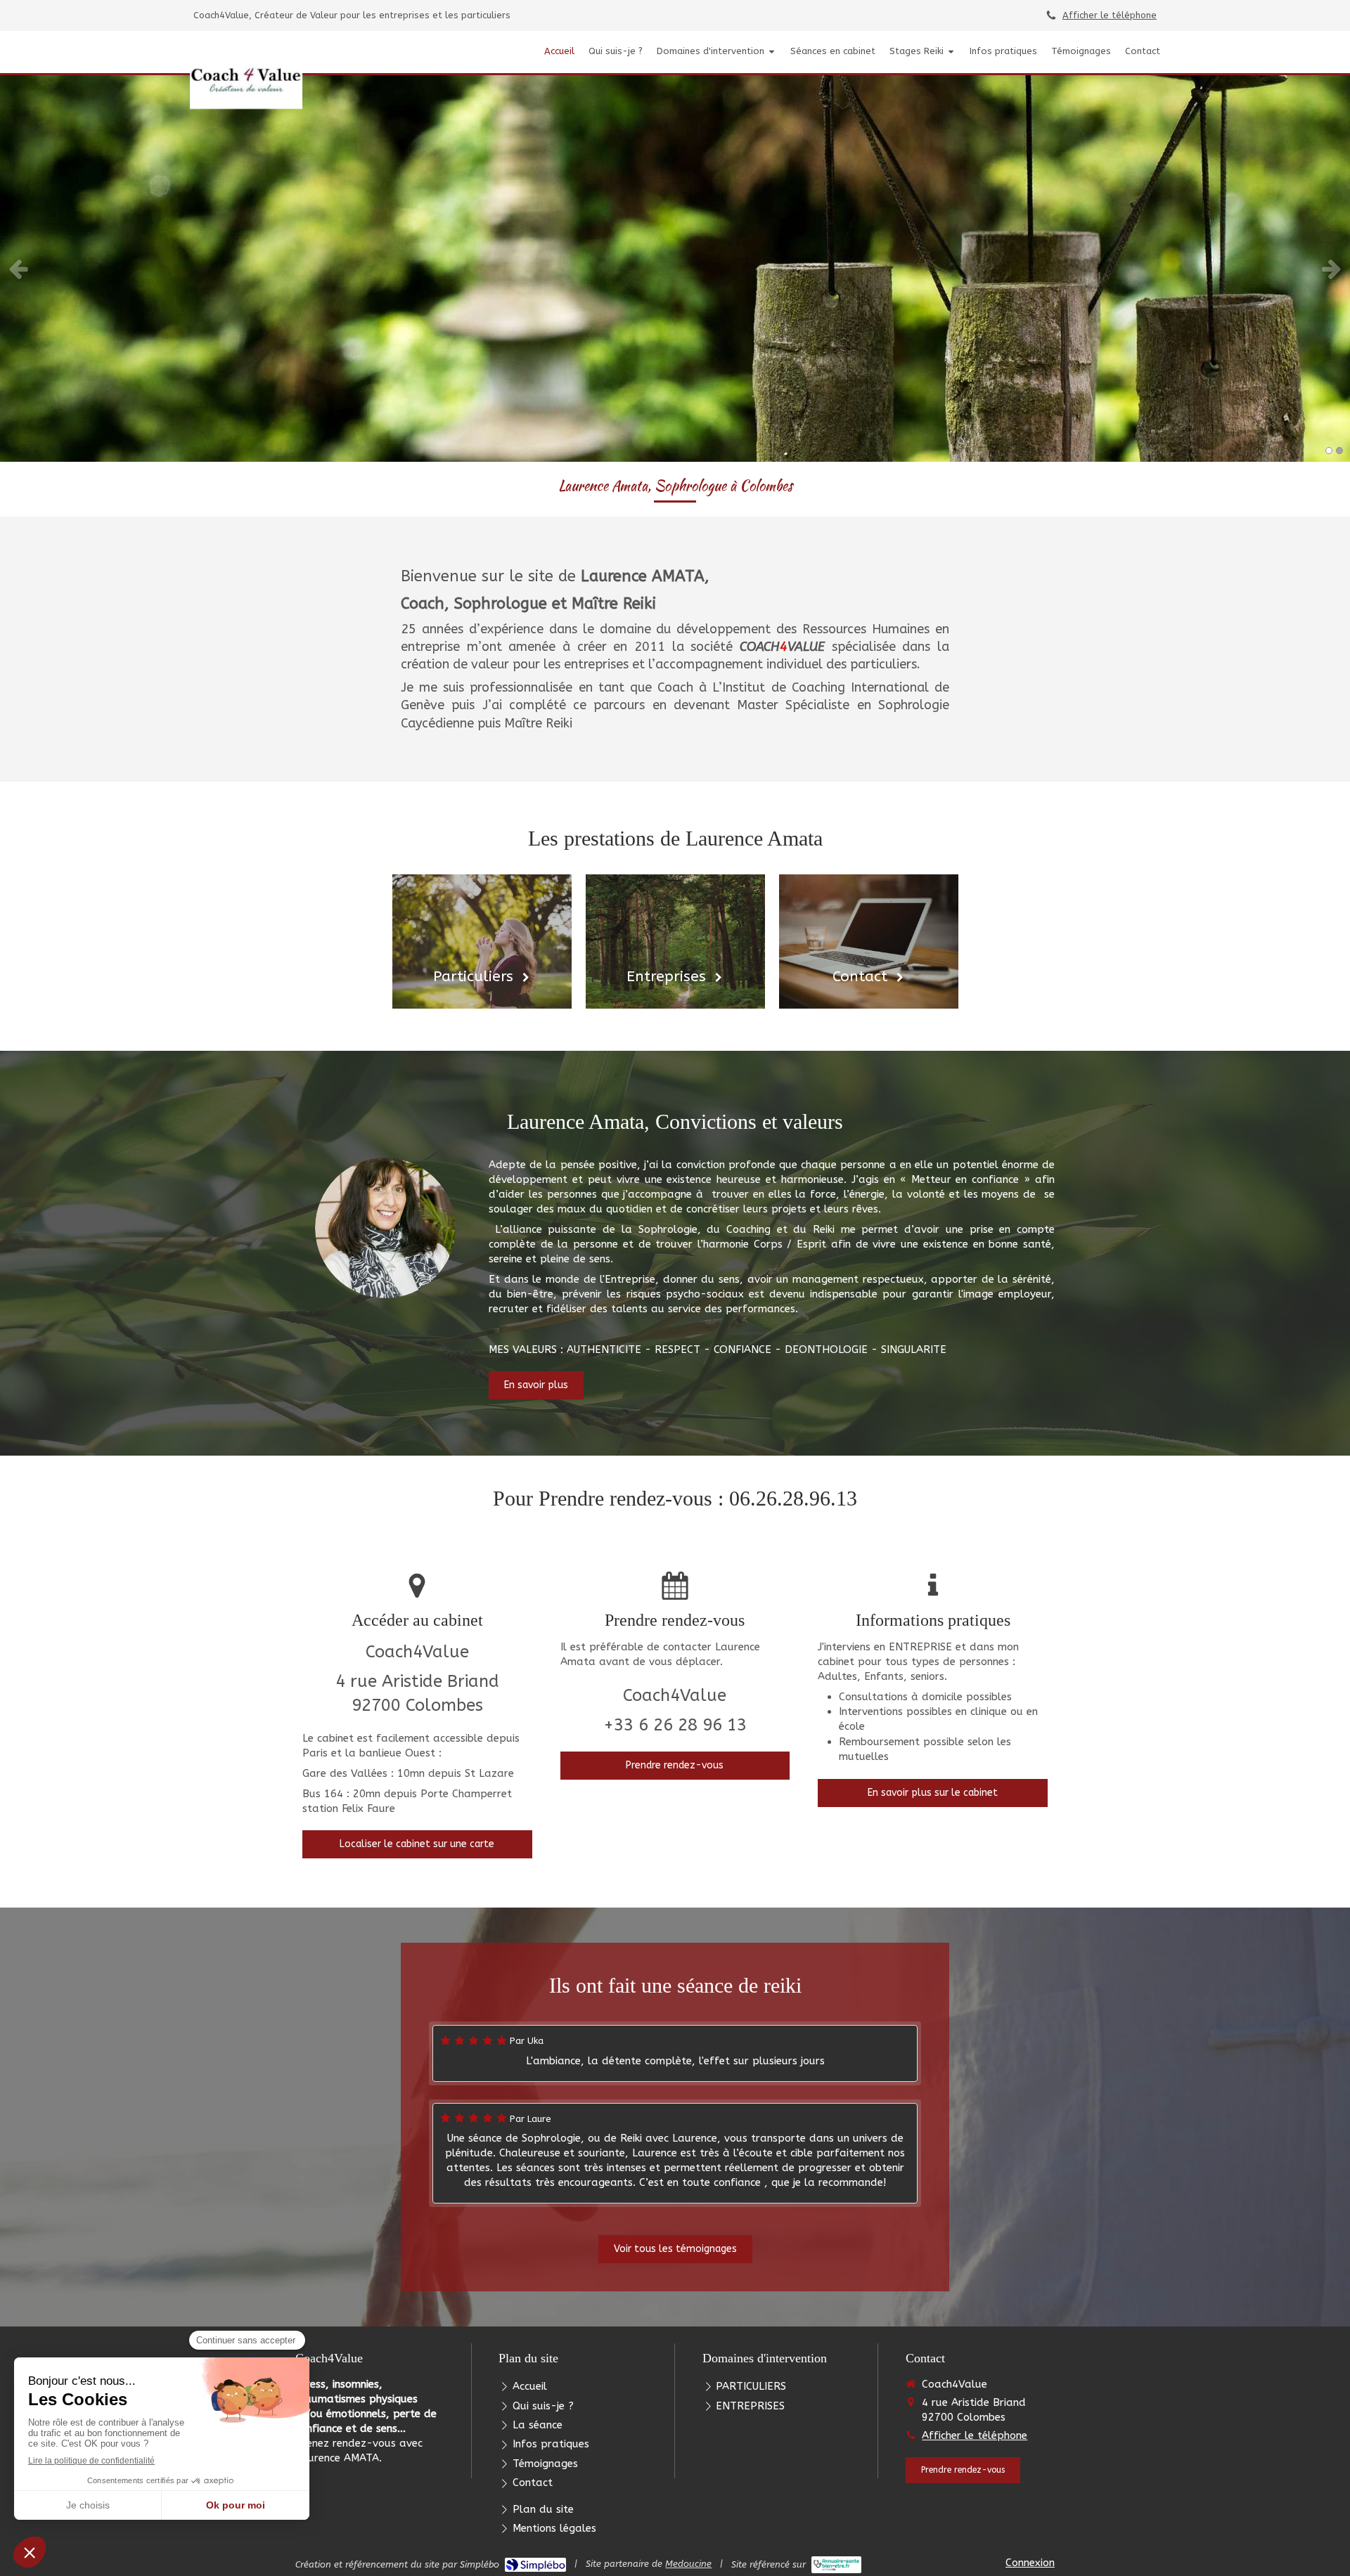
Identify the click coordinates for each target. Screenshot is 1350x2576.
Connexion (1030, 2563)
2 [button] (1339, 451)
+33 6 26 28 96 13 (675, 1725)
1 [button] (1329, 451)
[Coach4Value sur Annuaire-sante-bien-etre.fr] (836, 2565)
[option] (675, 268)
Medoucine (688, 2564)
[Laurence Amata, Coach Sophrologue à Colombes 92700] (246, 77)
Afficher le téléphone (1110, 15)
